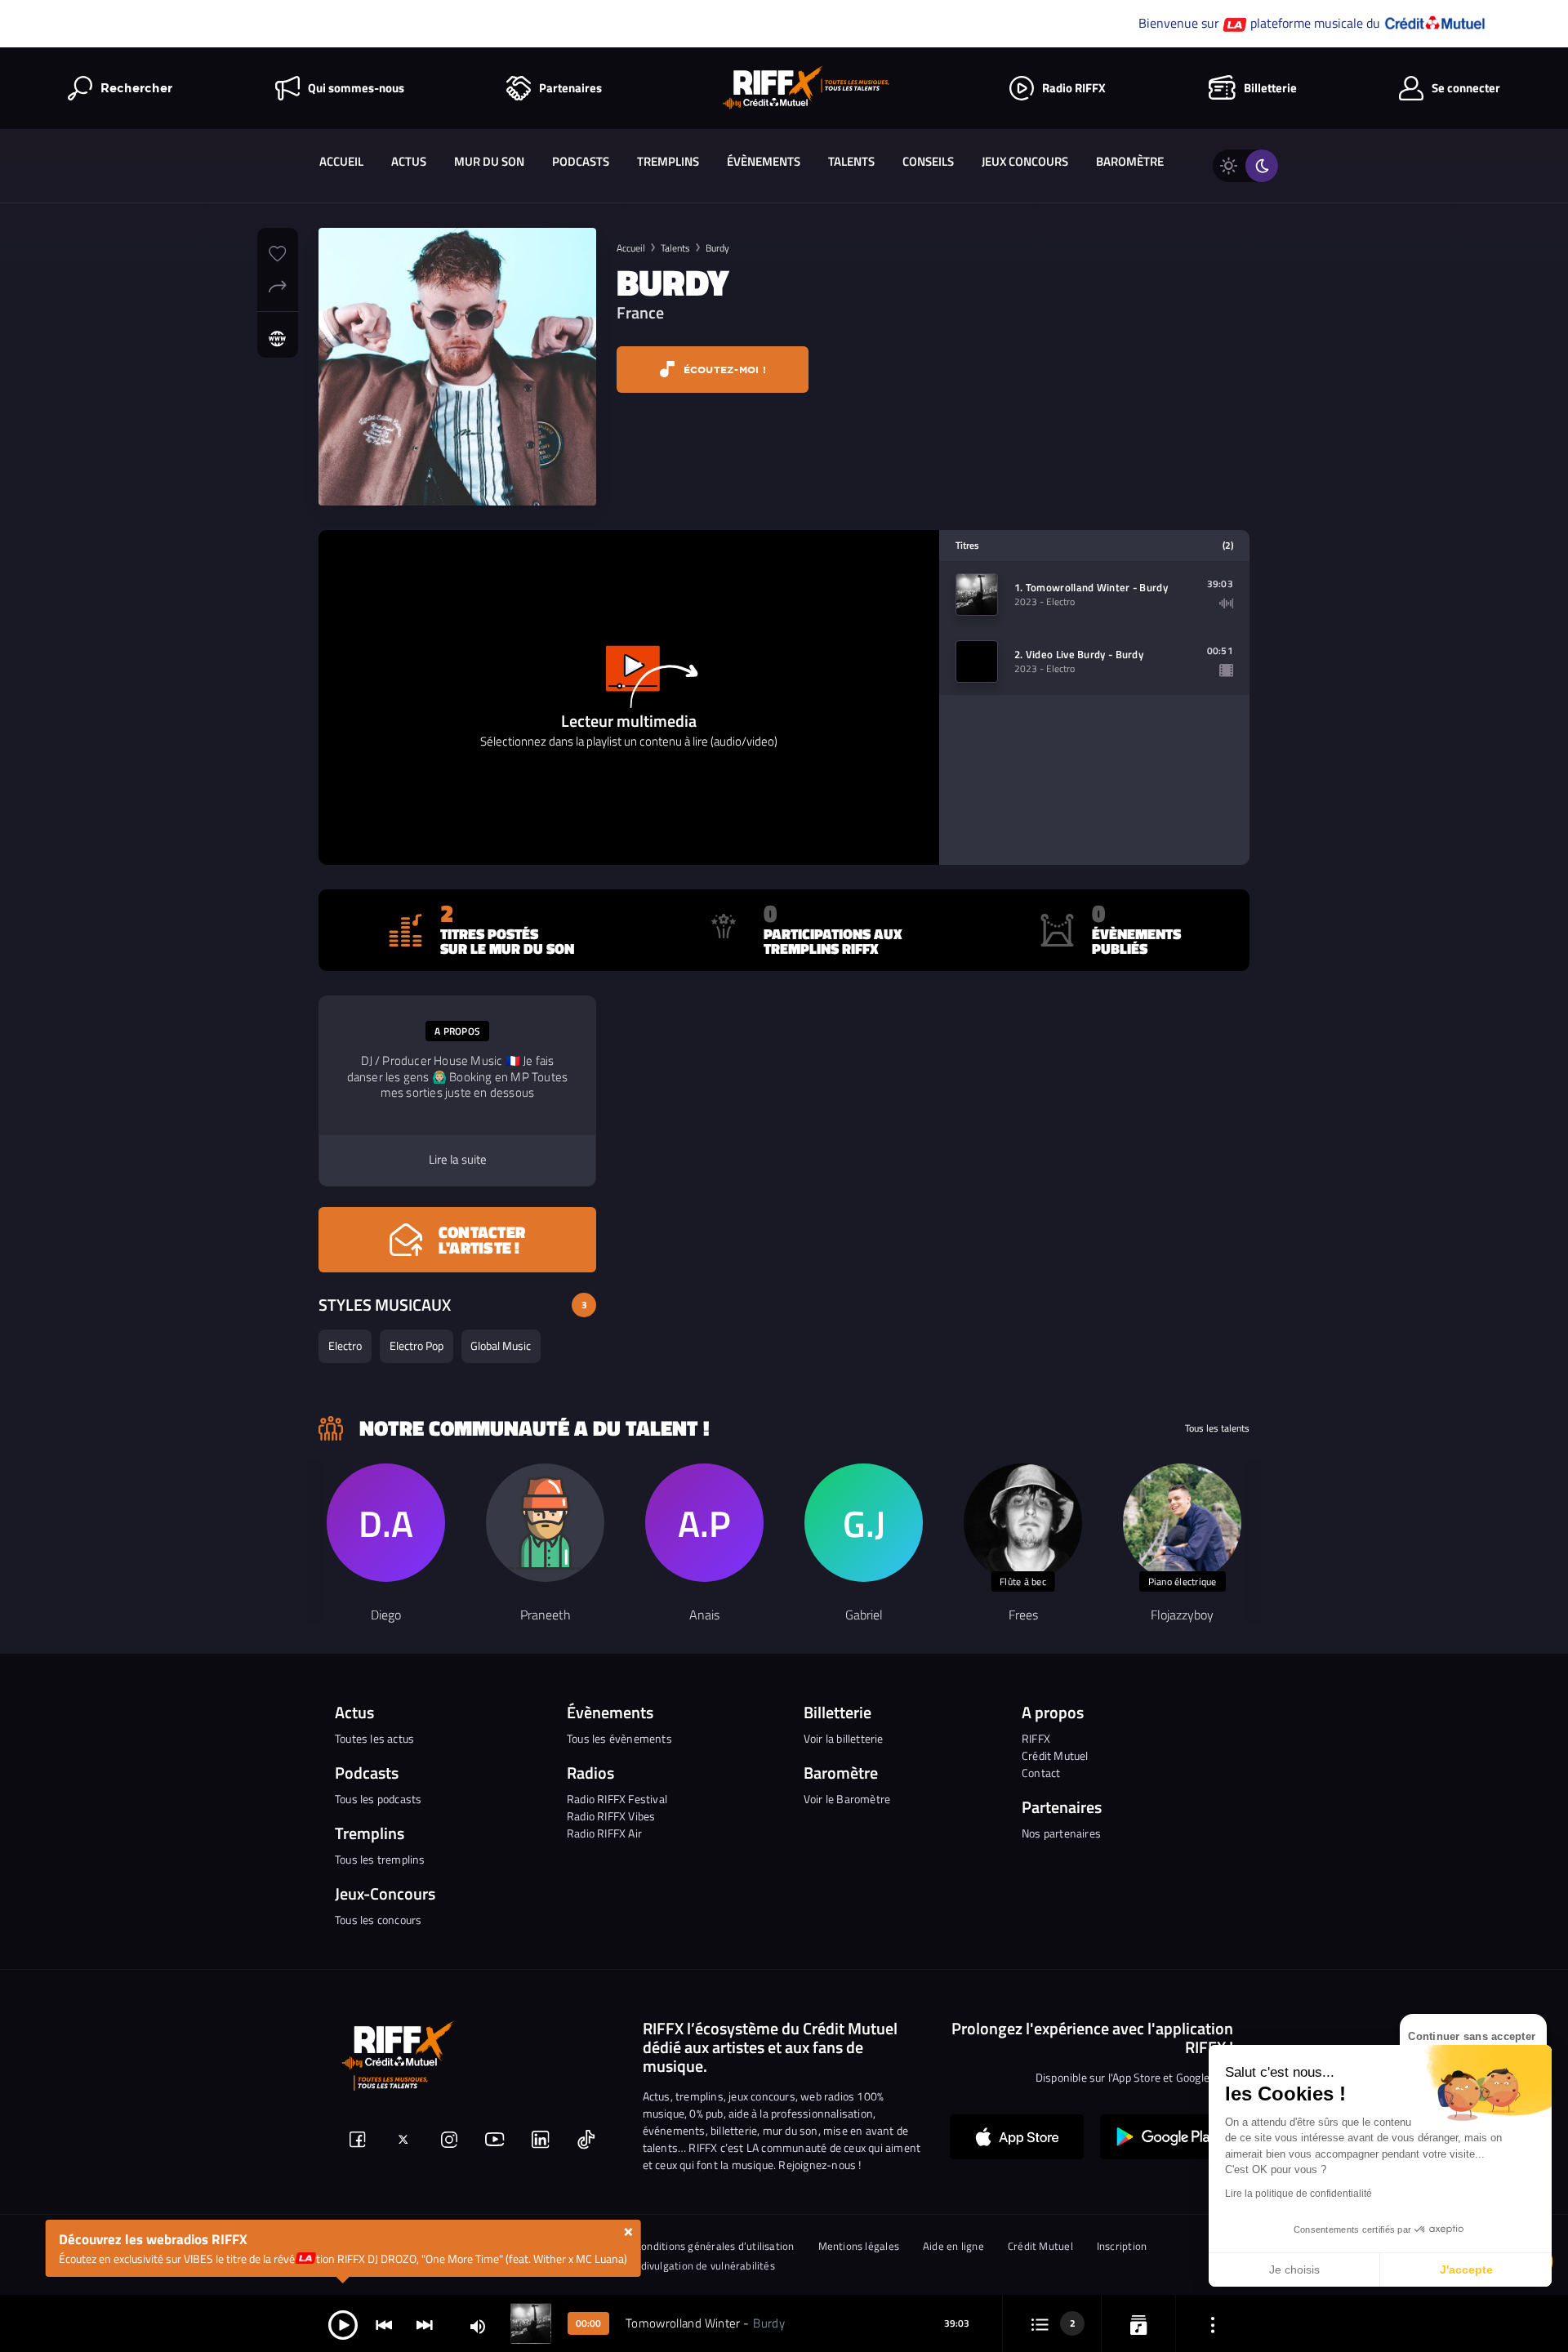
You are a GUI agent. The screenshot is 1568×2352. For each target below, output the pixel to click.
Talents (851, 161)
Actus (409, 161)
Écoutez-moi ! (723, 370)
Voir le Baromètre (847, 1799)
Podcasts (581, 161)
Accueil (341, 161)
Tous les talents (1217, 1428)
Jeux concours (1025, 161)
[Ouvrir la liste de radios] (1138, 2324)
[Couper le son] (478, 2325)
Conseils (928, 161)
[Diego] (386, 1523)
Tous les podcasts (378, 1799)
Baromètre (1130, 161)
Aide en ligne (953, 2246)
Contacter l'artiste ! (482, 1240)
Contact (1041, 1773)
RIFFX (1036, 1738)
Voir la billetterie (844, 1738)
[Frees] (1023, 1523)
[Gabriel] (864, 1523)
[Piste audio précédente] (384, 2324)
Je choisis (1294, 2270)
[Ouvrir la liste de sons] (1040, 2324)
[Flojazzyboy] (1182, 1523)
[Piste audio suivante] (425, 2324)
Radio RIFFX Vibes (611, 1816)
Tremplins (668, 161)
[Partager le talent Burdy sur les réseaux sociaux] (278, 284)
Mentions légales (859, 2246)
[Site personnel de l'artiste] (278, 339)
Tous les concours (378, 1920)
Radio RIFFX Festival (617, 1799)
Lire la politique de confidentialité (1298, 2194)
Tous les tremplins (380, 1859)
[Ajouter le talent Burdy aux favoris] (278, 252)
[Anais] (704, 1523)
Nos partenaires (1061, 1833)
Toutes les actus (374, 1738)
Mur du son (489, 161)
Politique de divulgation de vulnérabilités (678, 2266)
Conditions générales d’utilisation (715, 2246)
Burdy (717, 248)
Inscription (1122, 2246)
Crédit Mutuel (1055, 1755)
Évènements (764, 161)
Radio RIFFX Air (604, 1833)
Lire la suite (458, 1160)
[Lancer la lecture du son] (343, 2324)
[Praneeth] (545, 1523)
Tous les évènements (619, 1738)
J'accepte (1466, 2270)
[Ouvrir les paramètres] (1213, 2324)
